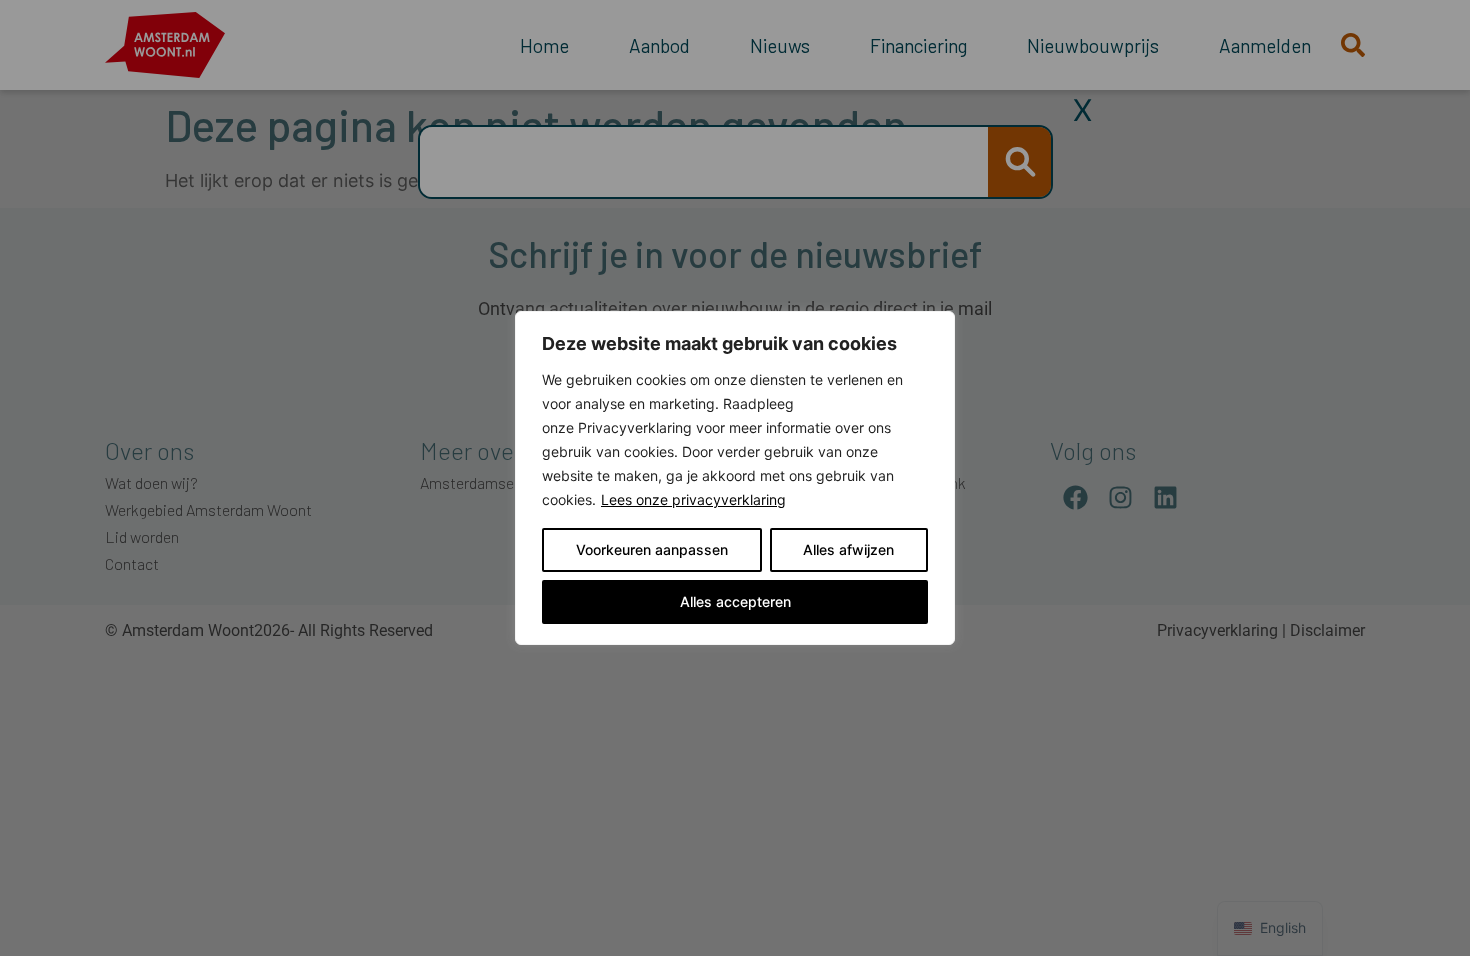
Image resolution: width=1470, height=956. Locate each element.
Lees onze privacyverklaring (693, 499)
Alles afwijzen (848, 549)
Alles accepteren (735, 601)
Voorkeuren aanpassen (652, 549)
